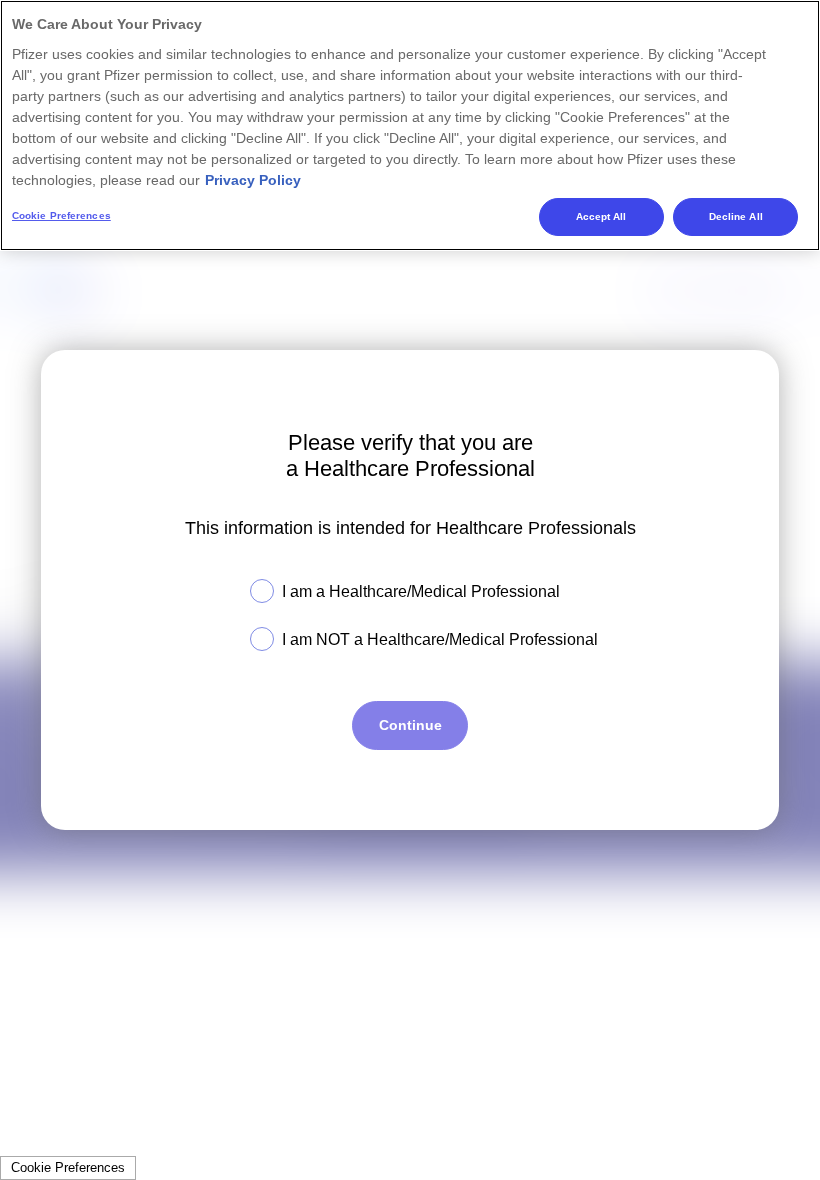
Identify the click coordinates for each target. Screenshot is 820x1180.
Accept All (601, 216)
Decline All (736, 216)
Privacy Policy (253, 180)
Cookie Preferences (68, 1167)
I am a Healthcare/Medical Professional (421, 591)
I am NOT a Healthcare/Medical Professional (440, 639)
